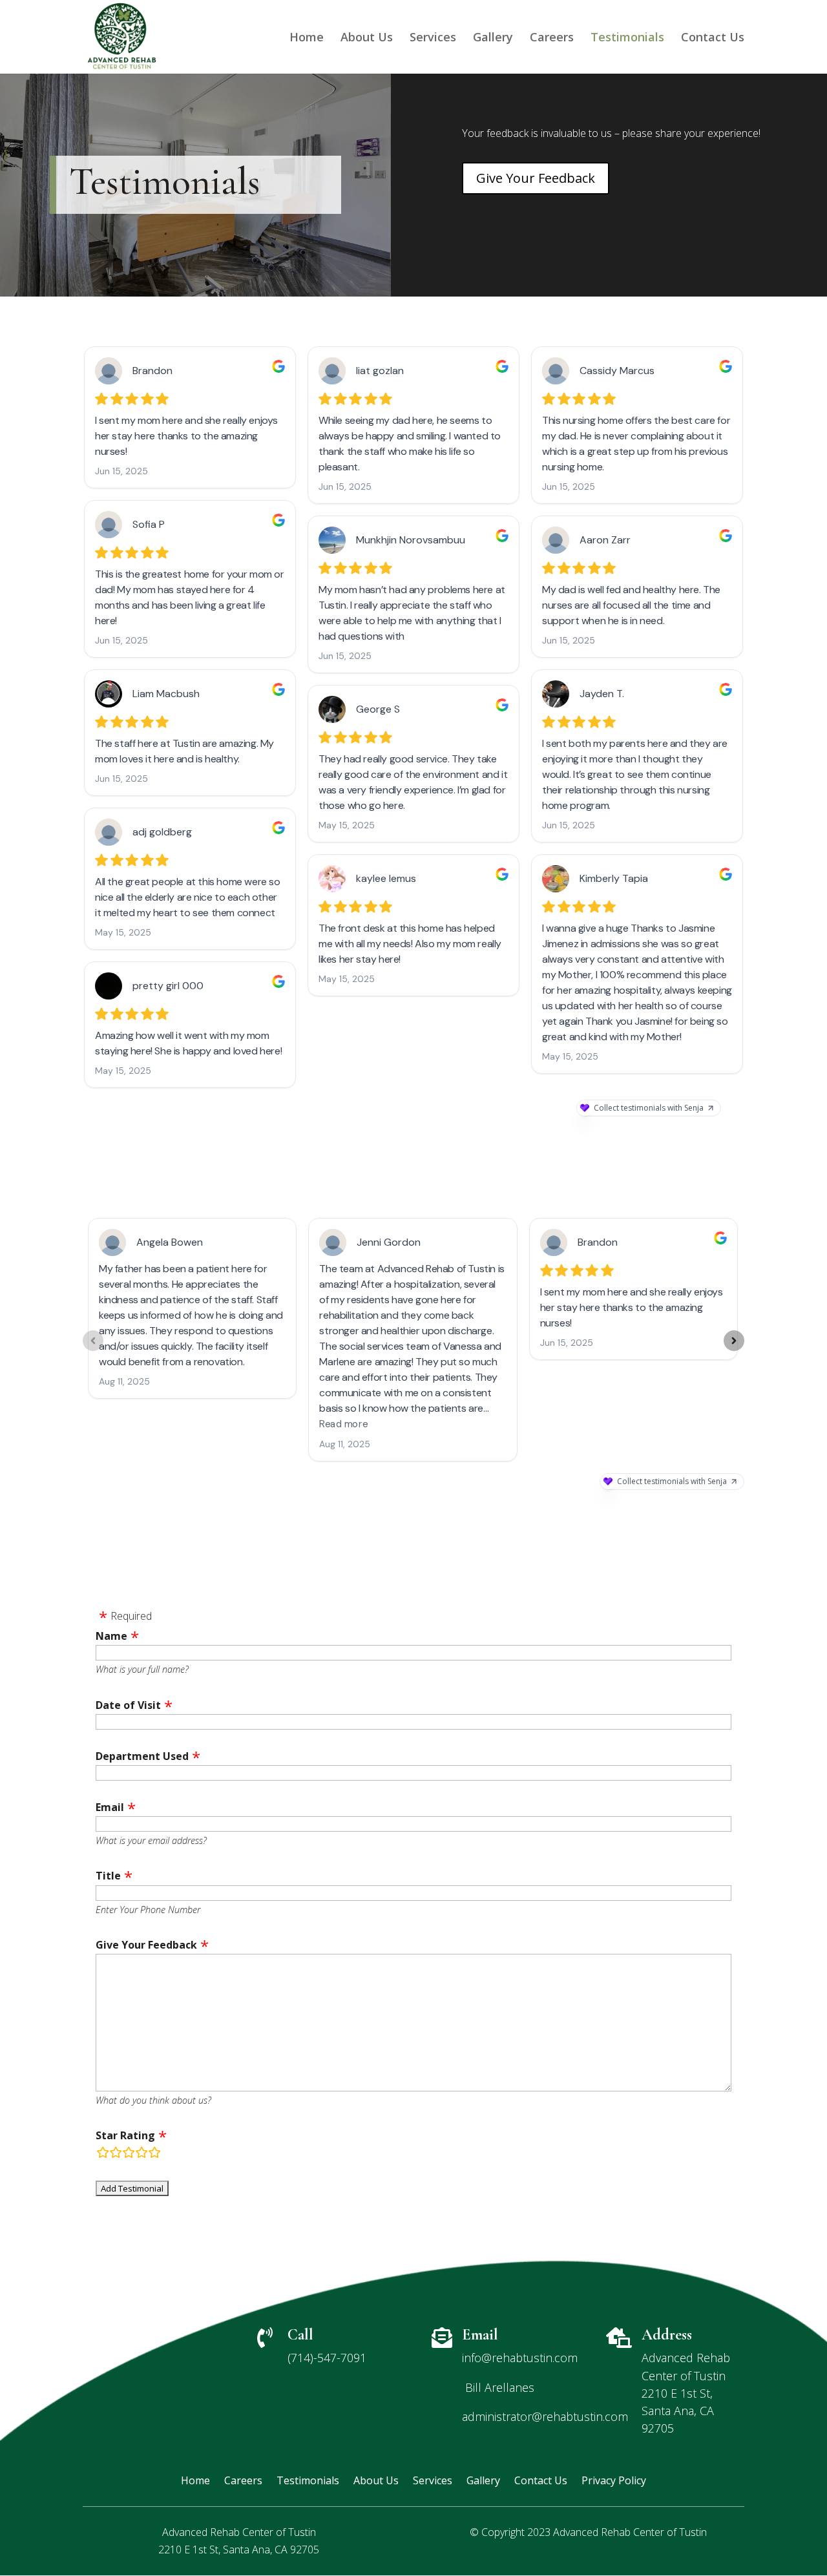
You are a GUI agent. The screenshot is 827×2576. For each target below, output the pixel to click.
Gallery (493, 38)
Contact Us (713, 38)
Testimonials (627, 38)
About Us (367, 38)
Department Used (142, 1756)
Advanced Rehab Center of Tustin (630, 2532)
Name (111, 1636)
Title (108, 1876)
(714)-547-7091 (327, 2358)
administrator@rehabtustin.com (545, 2416)
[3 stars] (129, 2154)
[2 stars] (116, 2154)
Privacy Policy (614, 2482)
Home (307, 38)
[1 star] (103, 2154)
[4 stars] (141, 2154)
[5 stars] (154, 2154)
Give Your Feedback (536, 178)
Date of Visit (128, 1705)
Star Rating (125, 2135)
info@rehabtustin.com (520, 2358)
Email (110, 1807)
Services (433, 38)
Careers (552, 38)
